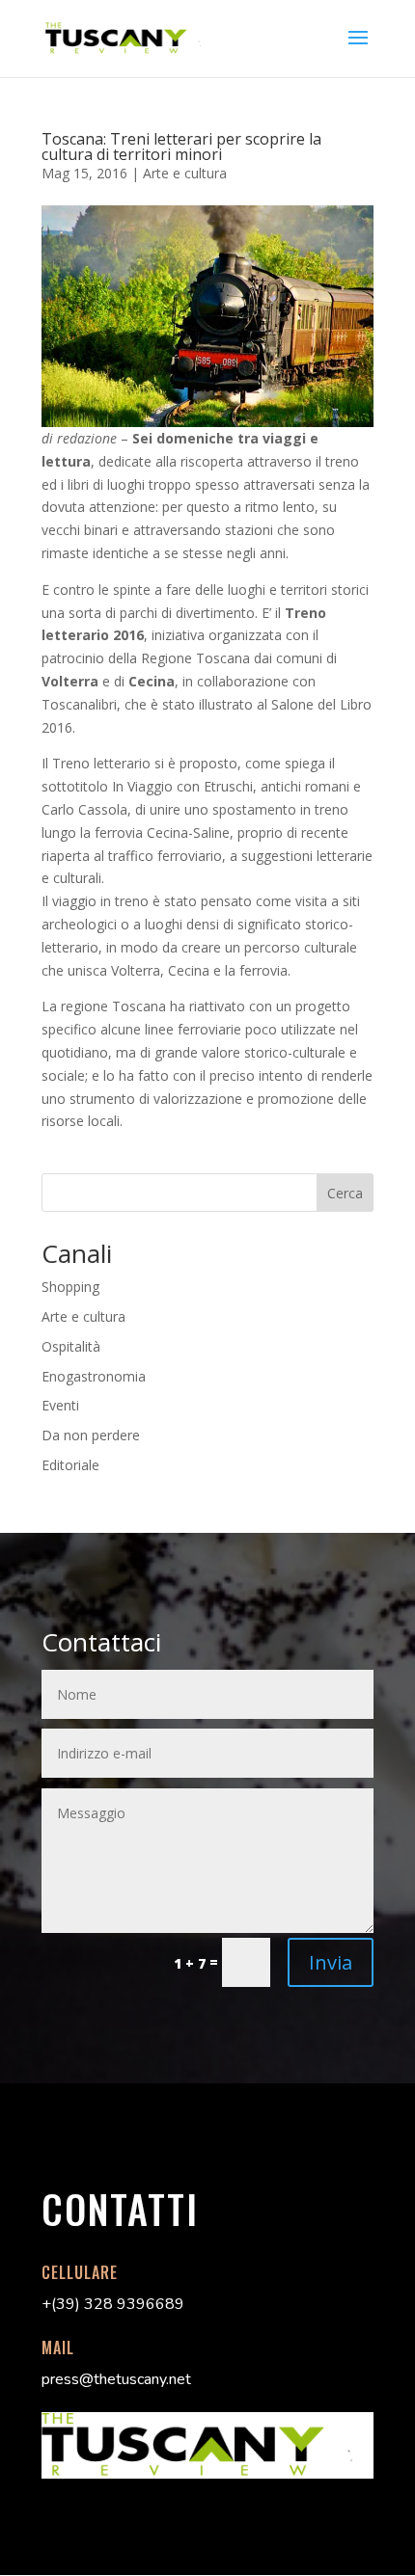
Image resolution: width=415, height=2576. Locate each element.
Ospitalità (71, 1346)
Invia (331, 1962)
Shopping (70, 1287)
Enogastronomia (94, 1376)
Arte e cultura (185, 173)
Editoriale (70, 1465)
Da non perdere (91, 1435)
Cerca (345, 1193)
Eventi (60, 1405)
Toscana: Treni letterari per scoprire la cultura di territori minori (181, 147)
